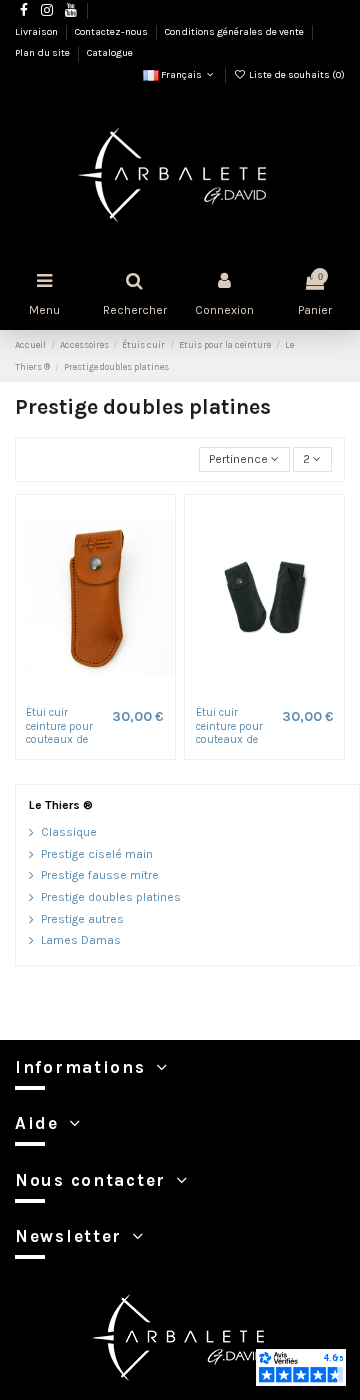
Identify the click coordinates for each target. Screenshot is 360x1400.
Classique (69, 832)
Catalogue (110, 53)
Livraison (37, 32)
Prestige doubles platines (111, 897)
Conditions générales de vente (235, 32)
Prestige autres (82, 919)
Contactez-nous (112, 32)
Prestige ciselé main (97, 854)
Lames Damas (81, 940)
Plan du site (43, 53)
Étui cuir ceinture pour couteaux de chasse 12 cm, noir (231, 739)
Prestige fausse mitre (100, 875)
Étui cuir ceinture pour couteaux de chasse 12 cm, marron (61, 739)
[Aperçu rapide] (107, 692)
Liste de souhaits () (296, 75)
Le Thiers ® (61, 805)
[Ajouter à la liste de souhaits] (84, 692)
